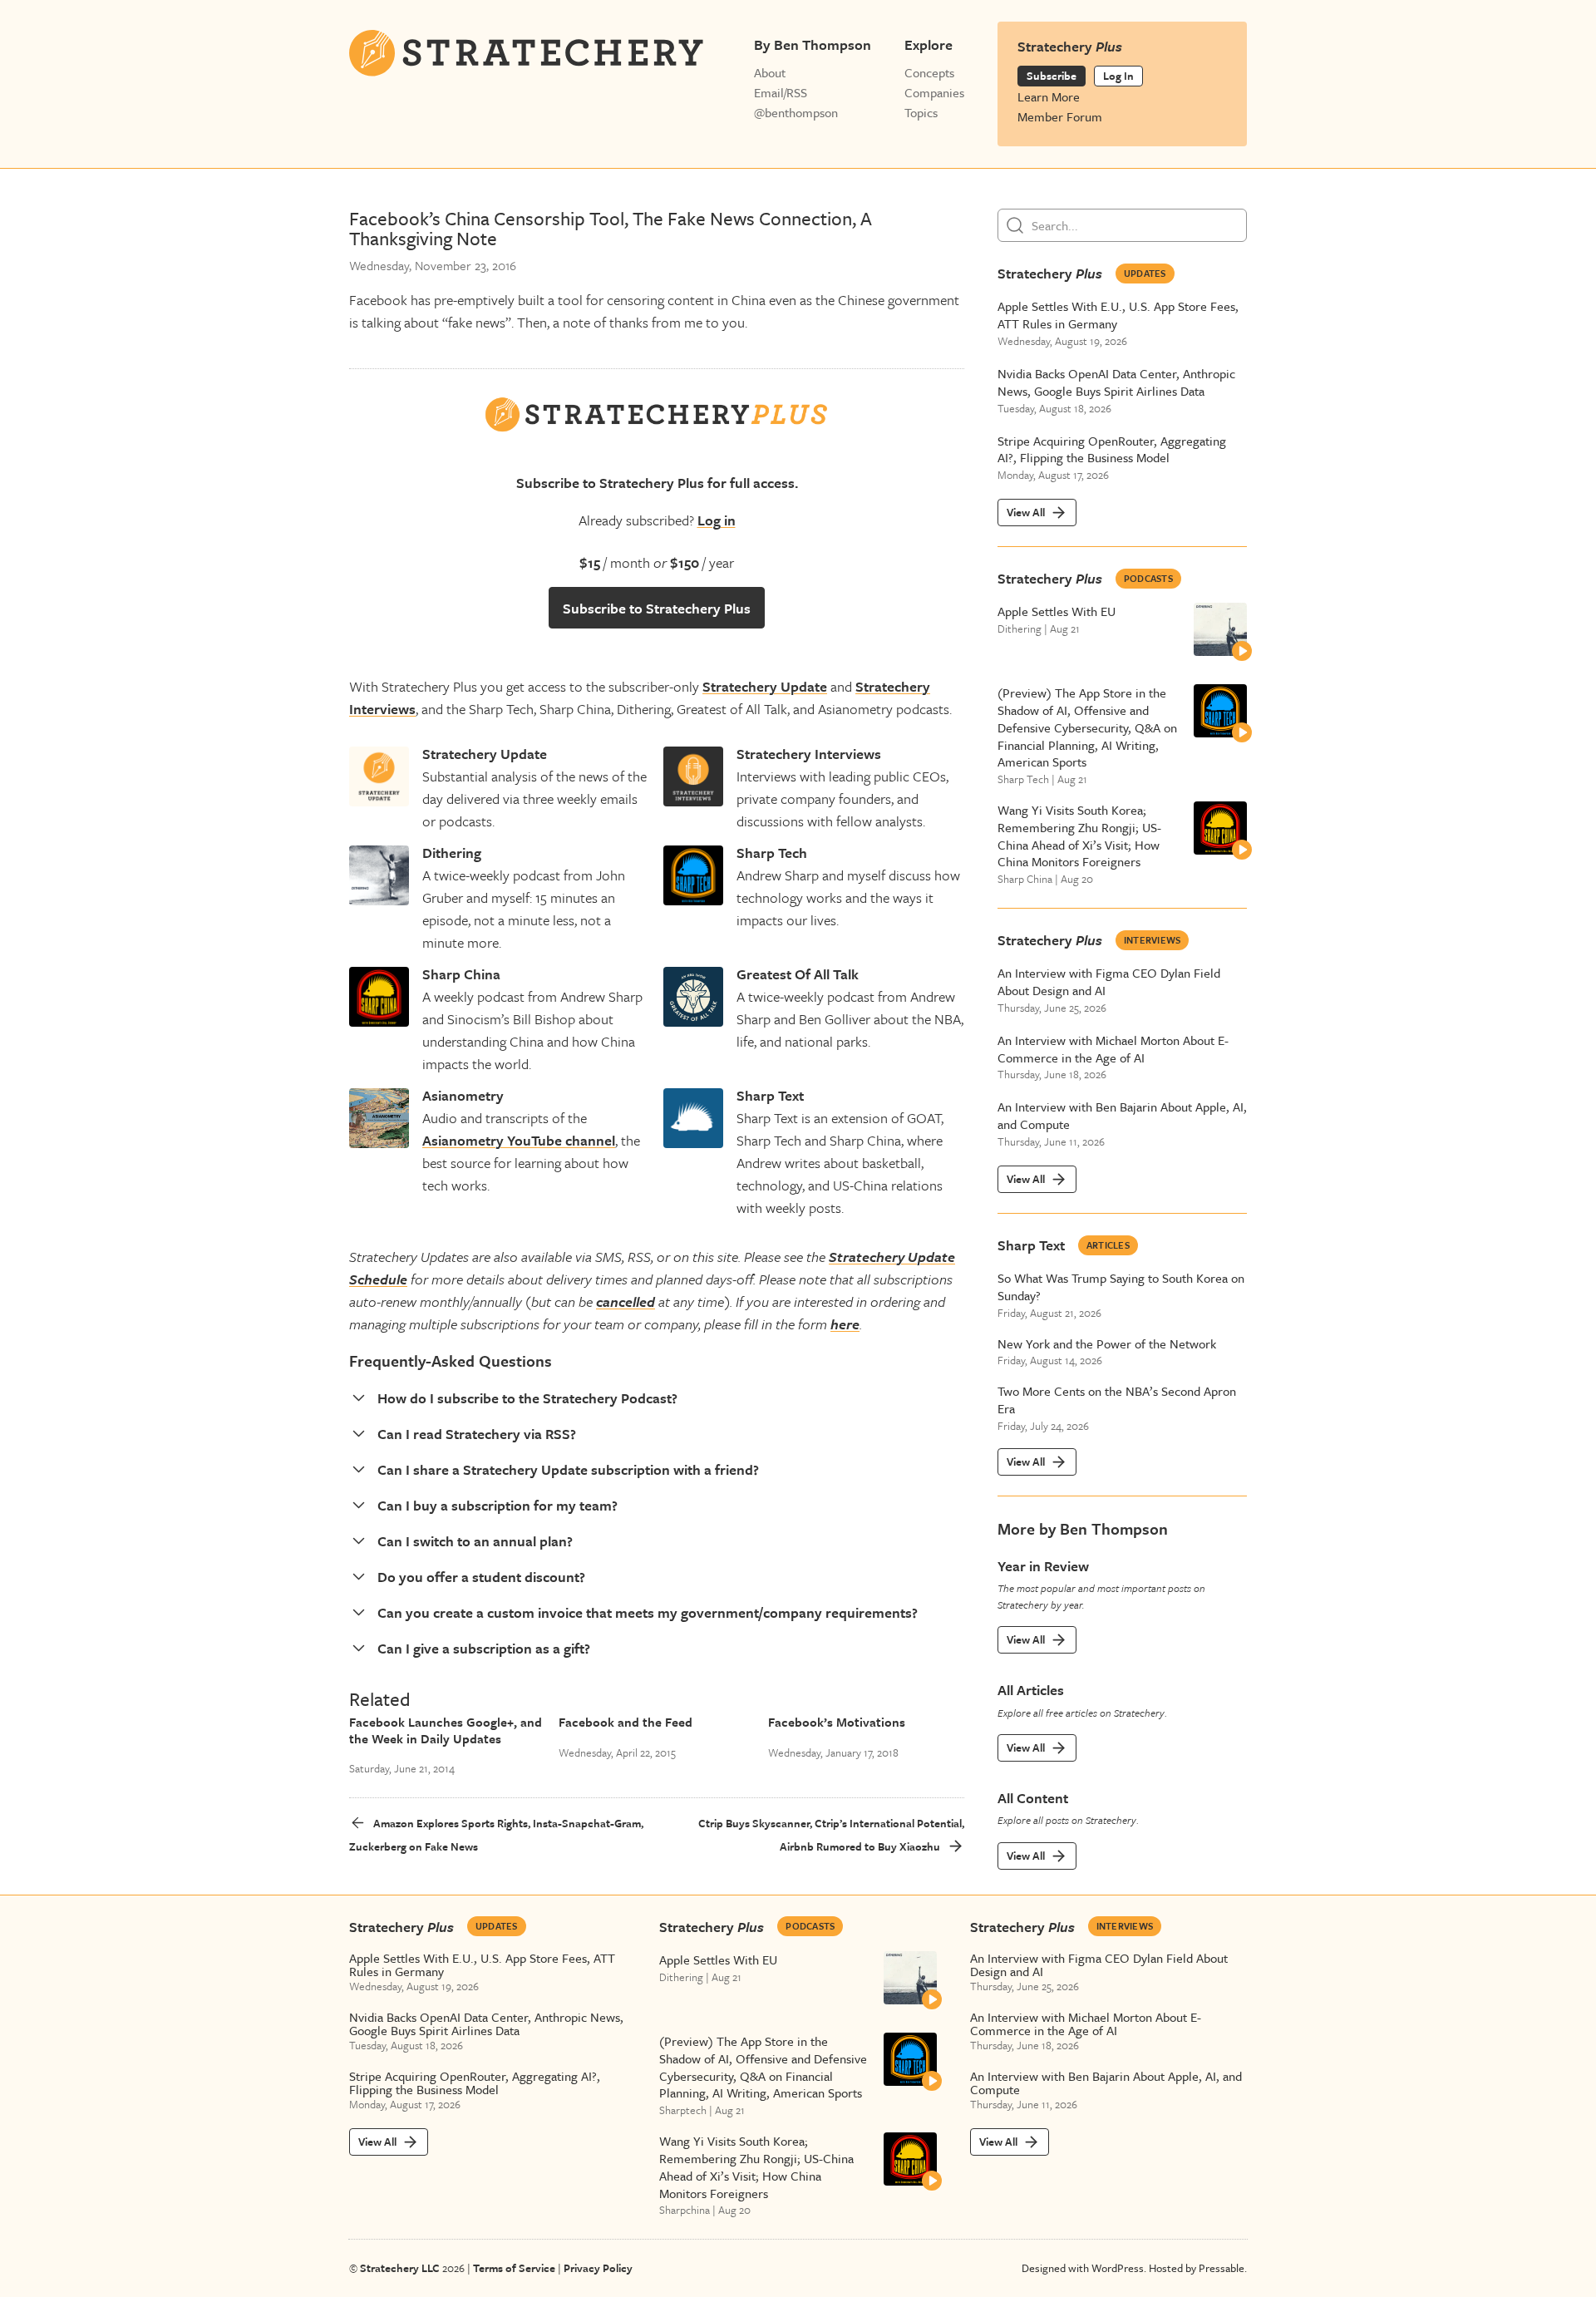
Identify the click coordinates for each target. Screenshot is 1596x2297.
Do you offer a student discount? (481, 1577)
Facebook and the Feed (626, 1722)
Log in (717, 520)
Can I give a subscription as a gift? (484, 1648)
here (845, 1324)
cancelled (626, 1301)
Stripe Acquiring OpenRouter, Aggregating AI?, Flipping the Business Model (1112, 450)
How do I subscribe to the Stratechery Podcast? (527, 1398)
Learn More (1049, 96)
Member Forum (1060, 116)
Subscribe (1052, 76)
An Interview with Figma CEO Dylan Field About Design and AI (1109, 982)
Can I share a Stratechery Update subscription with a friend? (568, 1469)
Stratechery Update (765, 686)
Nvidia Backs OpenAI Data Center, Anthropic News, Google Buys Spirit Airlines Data (1116, 382)
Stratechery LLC (400, 2268)
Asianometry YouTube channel (519, 1140)
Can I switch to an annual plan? (475, 1541)
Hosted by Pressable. (1198, 2268)
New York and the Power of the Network (1107, 1344)
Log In (1118, 76)
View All (1026, 512)
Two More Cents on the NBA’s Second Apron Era (1117, 1400)
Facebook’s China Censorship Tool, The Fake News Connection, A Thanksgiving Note (611, 229)
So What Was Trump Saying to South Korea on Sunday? (1121, 1287)
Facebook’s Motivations (837, 1722)
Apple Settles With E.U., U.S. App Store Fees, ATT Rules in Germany (1118, 315)
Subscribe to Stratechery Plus (657, 608)
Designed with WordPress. (1084, 2268)
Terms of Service (514, 2268)
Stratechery (1050, 273)
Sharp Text (1031, 1245)
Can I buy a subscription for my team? (498, 1505)
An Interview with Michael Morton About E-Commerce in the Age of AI (1113, 1049)
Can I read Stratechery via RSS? (477, 1434)
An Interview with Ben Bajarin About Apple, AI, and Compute (1122, 1116)
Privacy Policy (598, 2268)
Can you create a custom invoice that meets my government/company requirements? (648, 1612)
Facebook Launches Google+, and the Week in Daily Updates (446, 1730)
